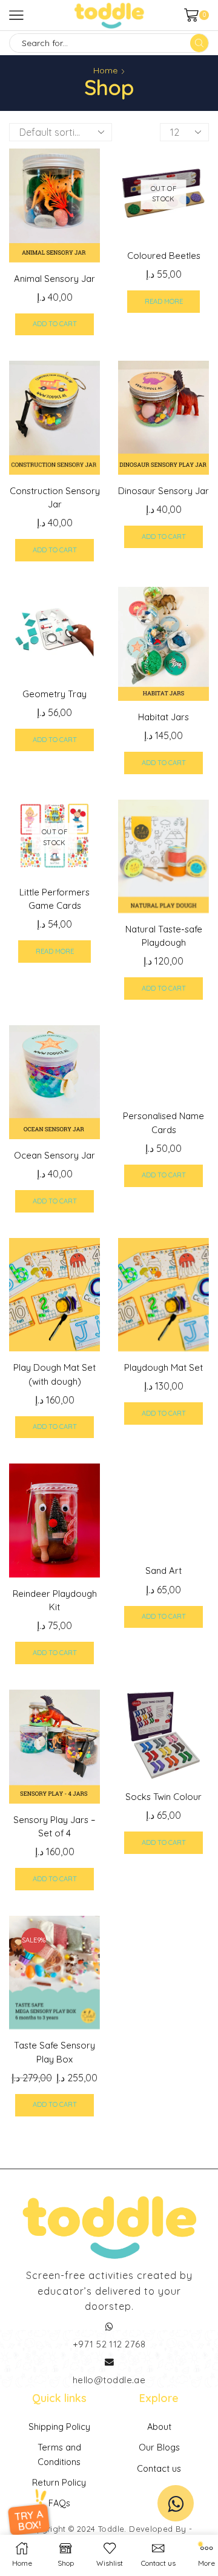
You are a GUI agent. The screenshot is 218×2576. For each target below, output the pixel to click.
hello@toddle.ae (109, 2380)
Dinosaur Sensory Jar (163, 491)
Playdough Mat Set (163, 1367)
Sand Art (163, 1571)
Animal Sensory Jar (54, 279)
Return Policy (59, 2482)
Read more (164, 301)
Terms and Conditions (59, 2454)
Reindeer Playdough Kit (55, 1600)
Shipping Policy (59, 2427)
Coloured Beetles (164, 256)
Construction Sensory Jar (55, 497)
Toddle (111, 2529)
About (159, 2427)
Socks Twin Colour (163, 1797)
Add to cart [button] (55, 324)
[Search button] (199, 43)
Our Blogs (159, 2447)
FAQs (59, 2503)
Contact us (159, 2468)
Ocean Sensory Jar (54, 1155)
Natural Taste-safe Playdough (164, 936)
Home (105, 70)
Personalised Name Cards (163, 1122)
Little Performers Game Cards (54, 899)
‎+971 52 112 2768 (109, 2344)
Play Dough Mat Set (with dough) (54, 1374)
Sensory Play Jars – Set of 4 (54, 1826)
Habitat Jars (163, 717)
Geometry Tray (54, 694)
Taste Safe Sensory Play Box (54, 2052)
